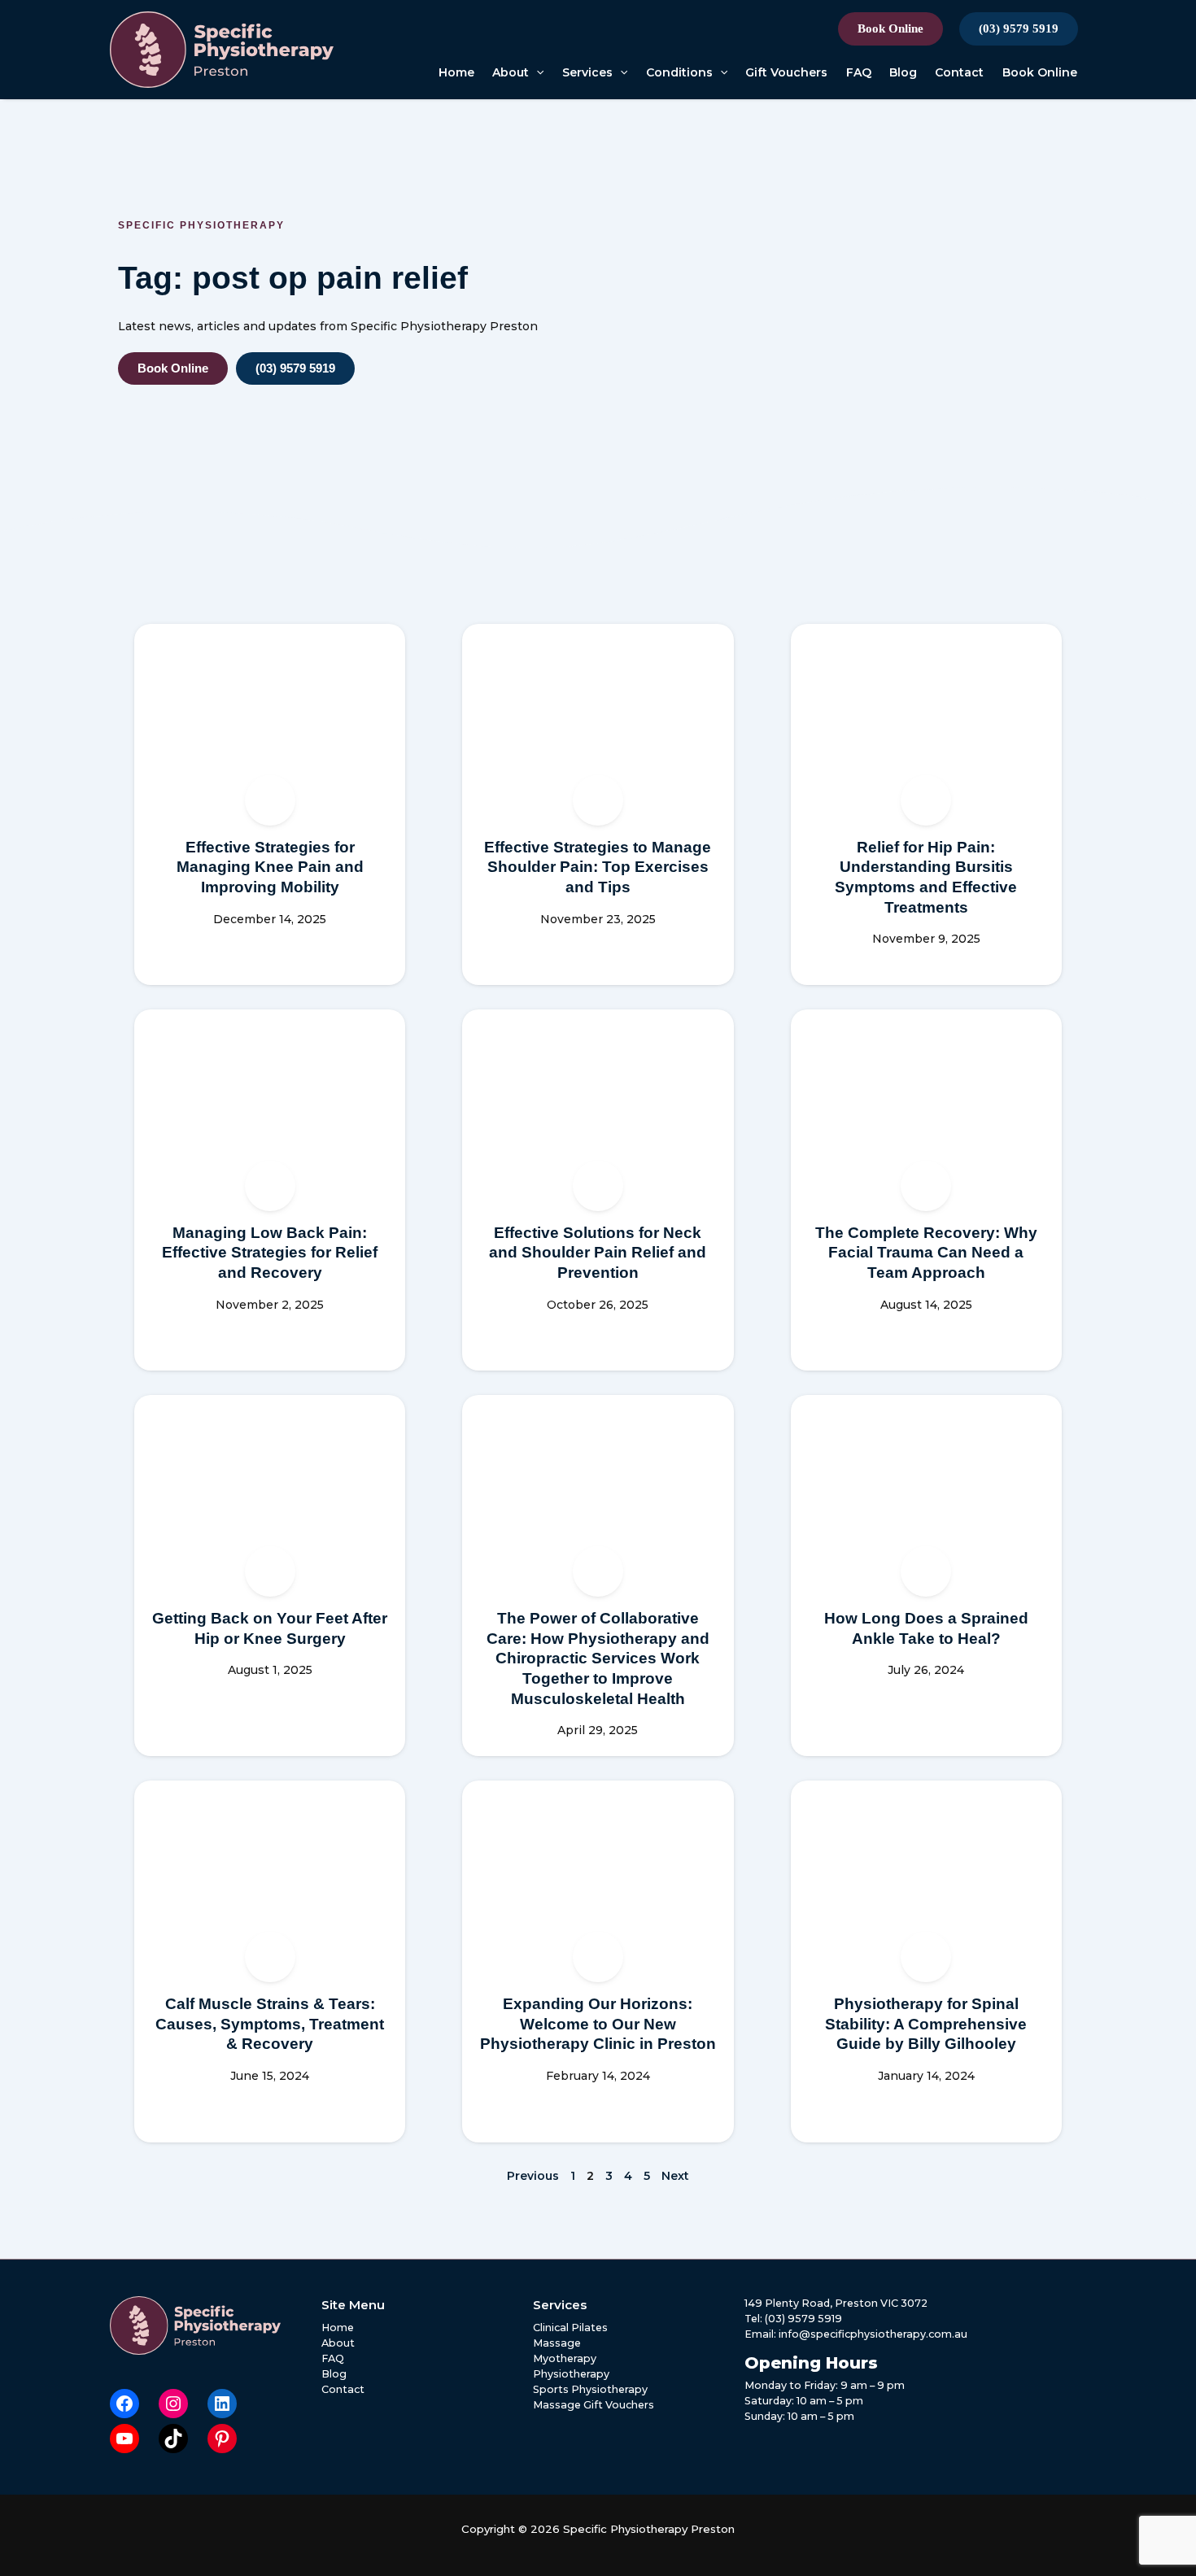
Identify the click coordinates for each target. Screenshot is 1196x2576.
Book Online (890, 28)
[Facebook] (124, 2404)
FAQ (859, 72)
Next (675, 2176)
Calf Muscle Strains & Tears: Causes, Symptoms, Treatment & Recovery (270, 2024)
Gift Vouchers (786, 72)
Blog (903, 72)
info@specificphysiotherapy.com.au (873, 2334)
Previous (533, 2176)
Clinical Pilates (570, 2328)
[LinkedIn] (222, 2404)
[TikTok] (173, 2439)
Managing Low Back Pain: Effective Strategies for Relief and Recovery (270, 1253)
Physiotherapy (571, 2374)
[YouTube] (124, 2439)
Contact (959, 72)
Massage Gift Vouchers (594, 2405)
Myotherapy (565, 2358)
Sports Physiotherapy (590, 2389)
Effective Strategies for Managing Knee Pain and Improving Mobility (270, 867)
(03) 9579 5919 (1019, 28)
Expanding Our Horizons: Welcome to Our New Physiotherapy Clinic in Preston (598, 2024)
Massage (557, 2343)
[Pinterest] (222, 2439)
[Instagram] (173, 2404)
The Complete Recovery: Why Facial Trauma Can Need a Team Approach (926, 1253)
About (511, 72)
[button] (536, 73)
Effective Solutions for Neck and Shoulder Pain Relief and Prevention (598, 1253)
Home (456, 72)
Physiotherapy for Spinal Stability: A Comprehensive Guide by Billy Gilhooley (926, 2024)
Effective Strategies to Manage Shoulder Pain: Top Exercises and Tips (598, 867)
